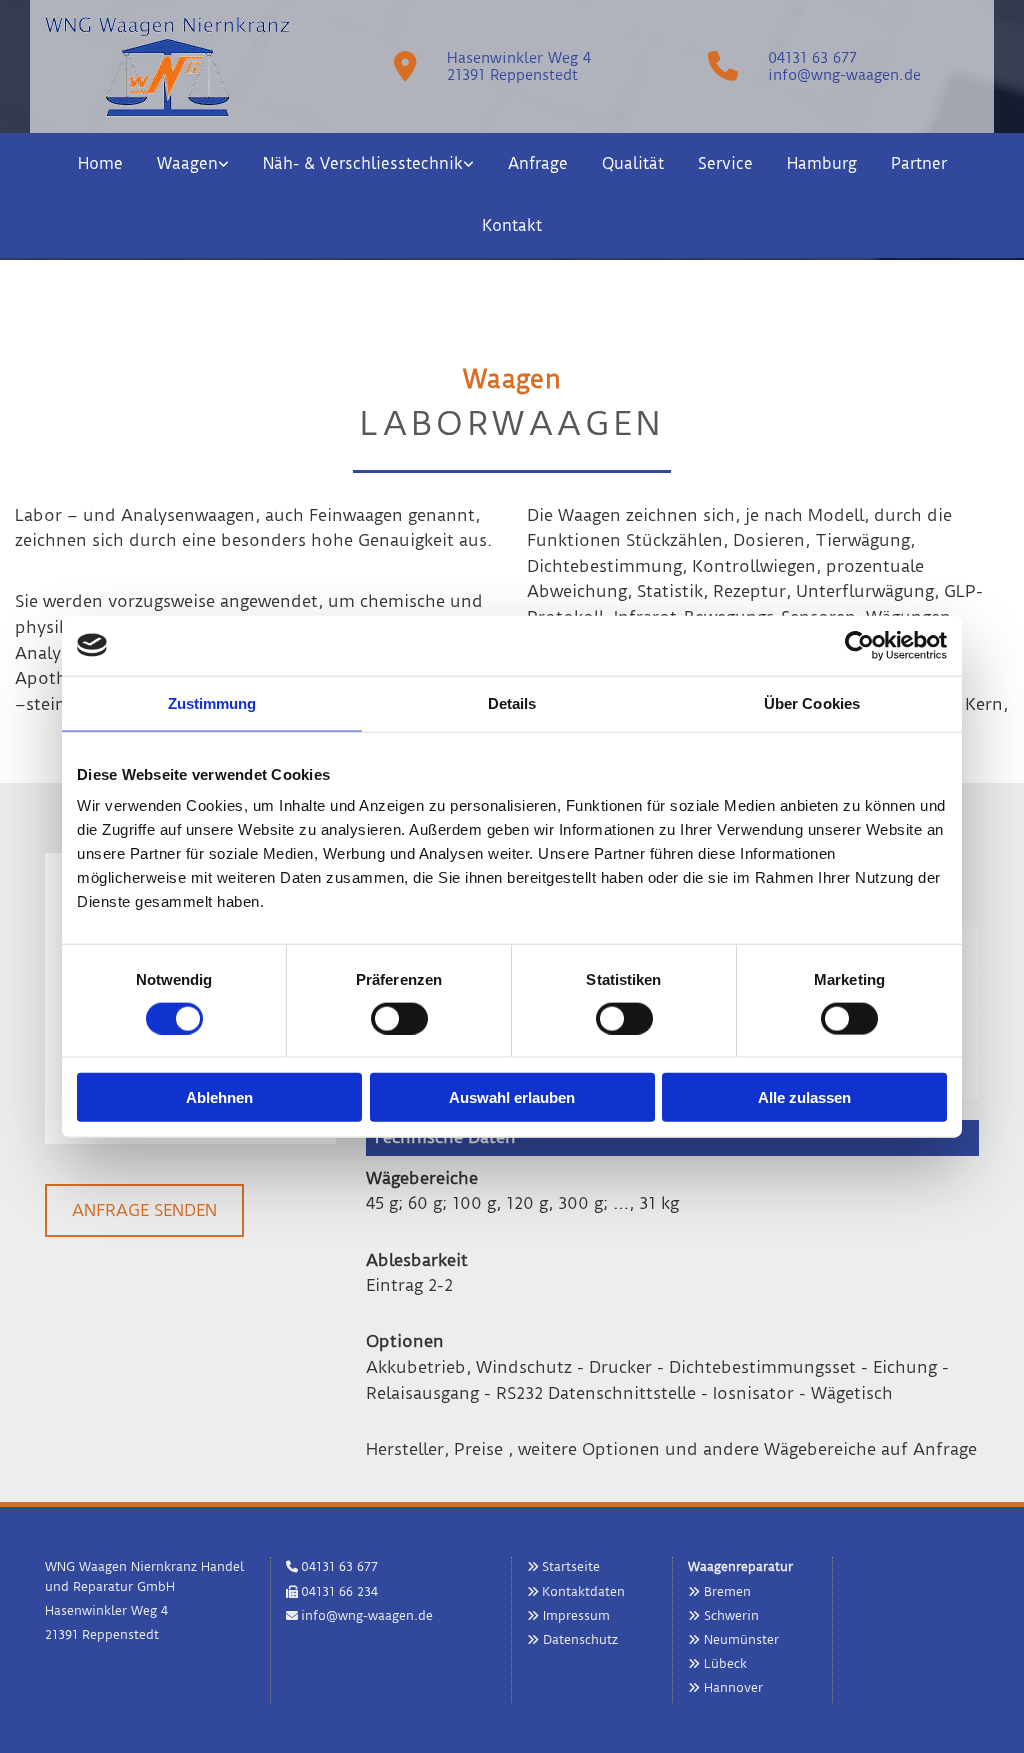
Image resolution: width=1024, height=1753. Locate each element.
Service (725, 163)
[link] (193, 164)
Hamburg (822, 163)
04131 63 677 (812, 58)
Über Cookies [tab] (812, 702)
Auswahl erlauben (512, 1097)
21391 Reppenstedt (512, 75)
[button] (144, 1210)
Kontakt (512, 225)
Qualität (633, 163)
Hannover (733, 1687)
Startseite (571, 1566)
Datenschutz (580, 1639)
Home (100, 163)
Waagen (187, 163)
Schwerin (731, 1615)
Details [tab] (512, 702)
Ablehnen (219, 1097)
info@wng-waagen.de (844, 75)
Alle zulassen (804, 1097)
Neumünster (741, 1639)
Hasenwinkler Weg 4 (519, 58)
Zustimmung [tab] (212, 702)
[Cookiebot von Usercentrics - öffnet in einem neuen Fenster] (859, 645)
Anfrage (538, 163)
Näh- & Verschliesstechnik (363, 163)
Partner (919, 163)
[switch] (399, 1018)
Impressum (576, 1615)
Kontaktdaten (583, 1591)
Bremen (727, 1591)
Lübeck (725, 1663)
